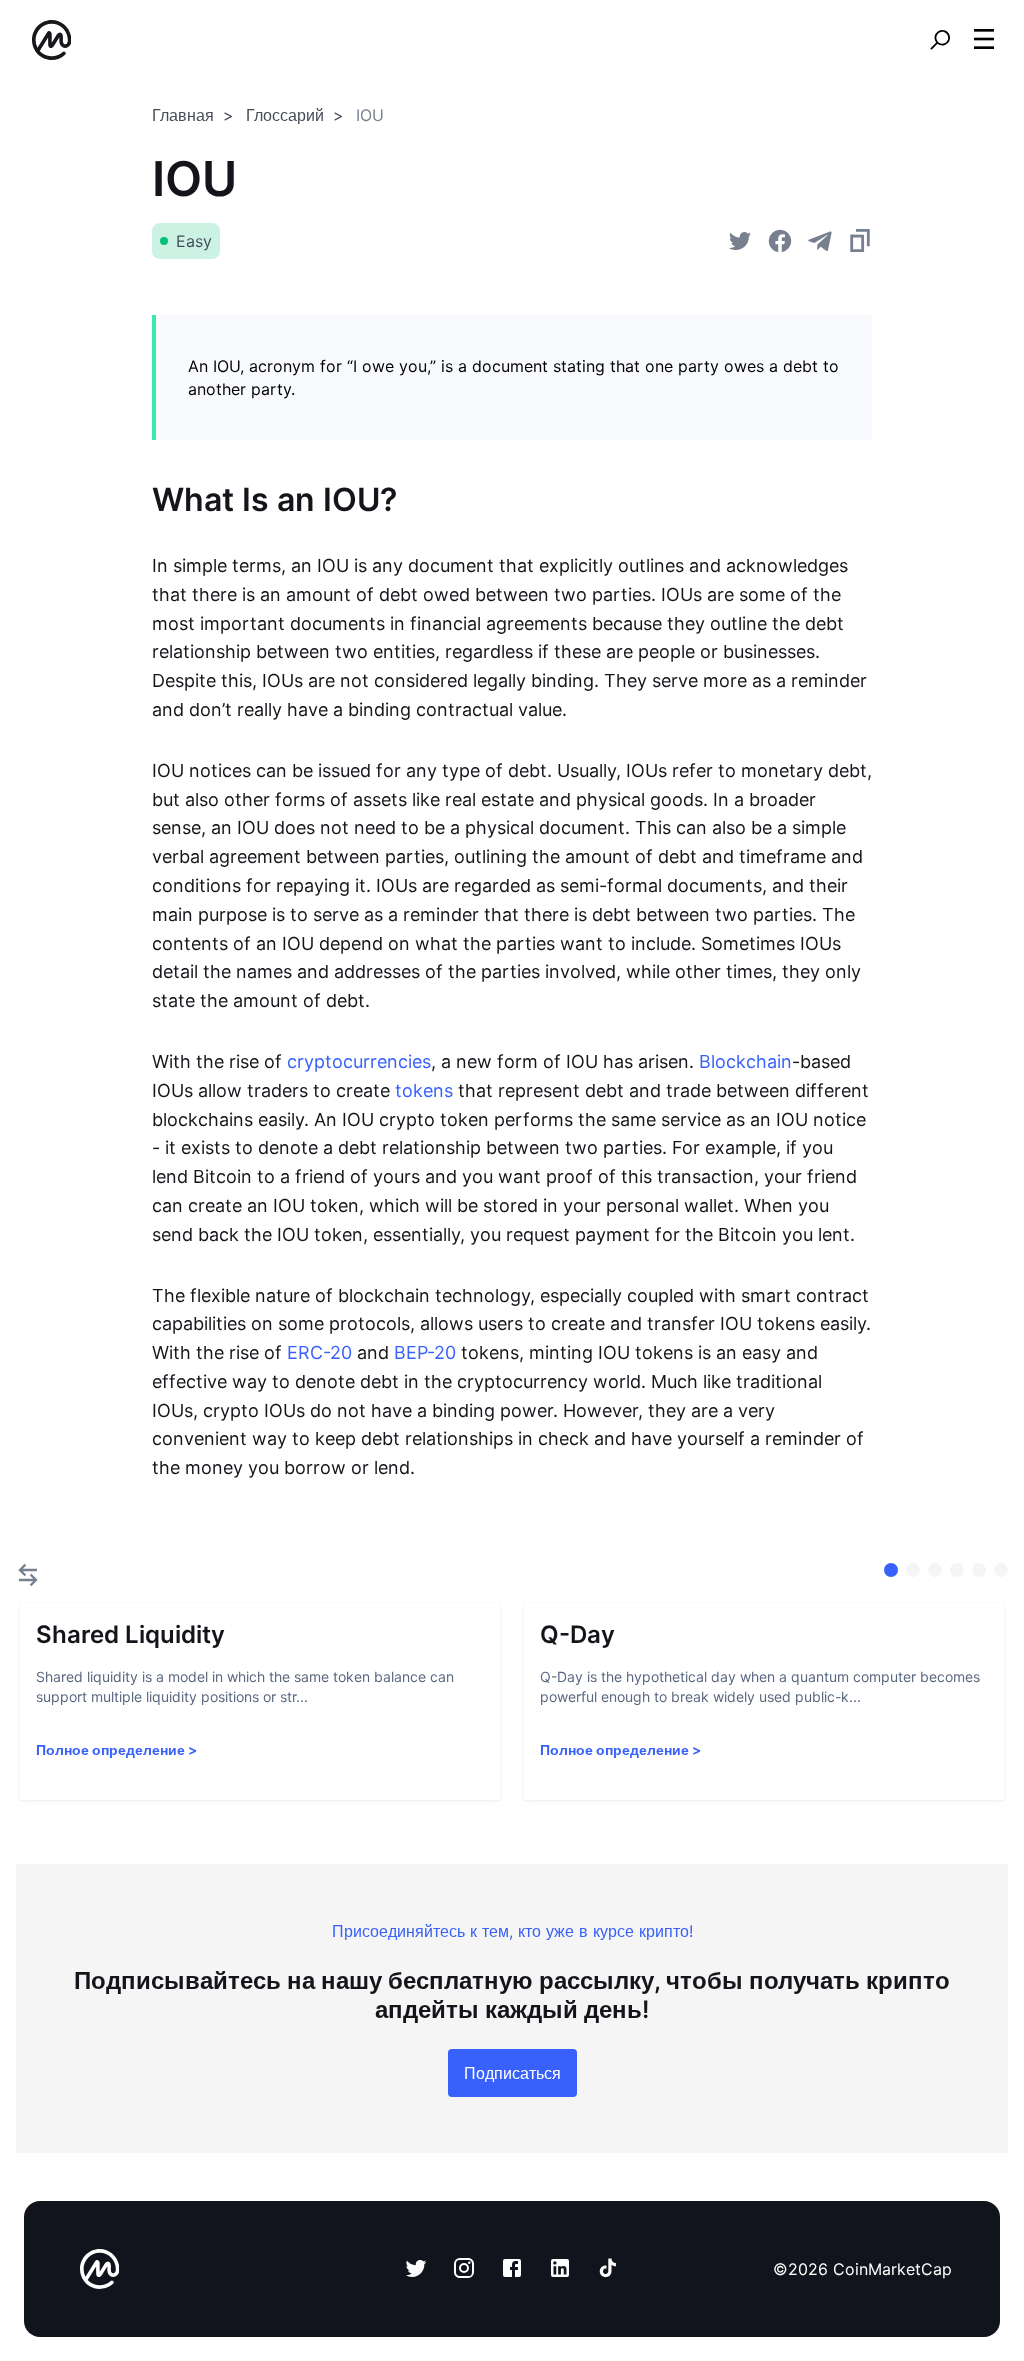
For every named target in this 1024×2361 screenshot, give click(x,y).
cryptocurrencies (359, 1061)
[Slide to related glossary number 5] (1001, 1570)
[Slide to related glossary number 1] (913, 1570)
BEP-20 (425, 1352)
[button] (984, 39)
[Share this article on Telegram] (820, 241)
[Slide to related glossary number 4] (979, 1570)
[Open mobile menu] (984, 40)
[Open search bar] (940, 40)
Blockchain (745, 1061)
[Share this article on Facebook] (780, 241)
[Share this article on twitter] (740, 241)
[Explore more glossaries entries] (28, 1575)
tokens (424, 1090)
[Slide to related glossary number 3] (957, 1570)
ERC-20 (319, 1352)
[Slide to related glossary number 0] (891, 1570)
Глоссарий (285, 115)
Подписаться (512, 2073)
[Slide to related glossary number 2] (935, 1570)
